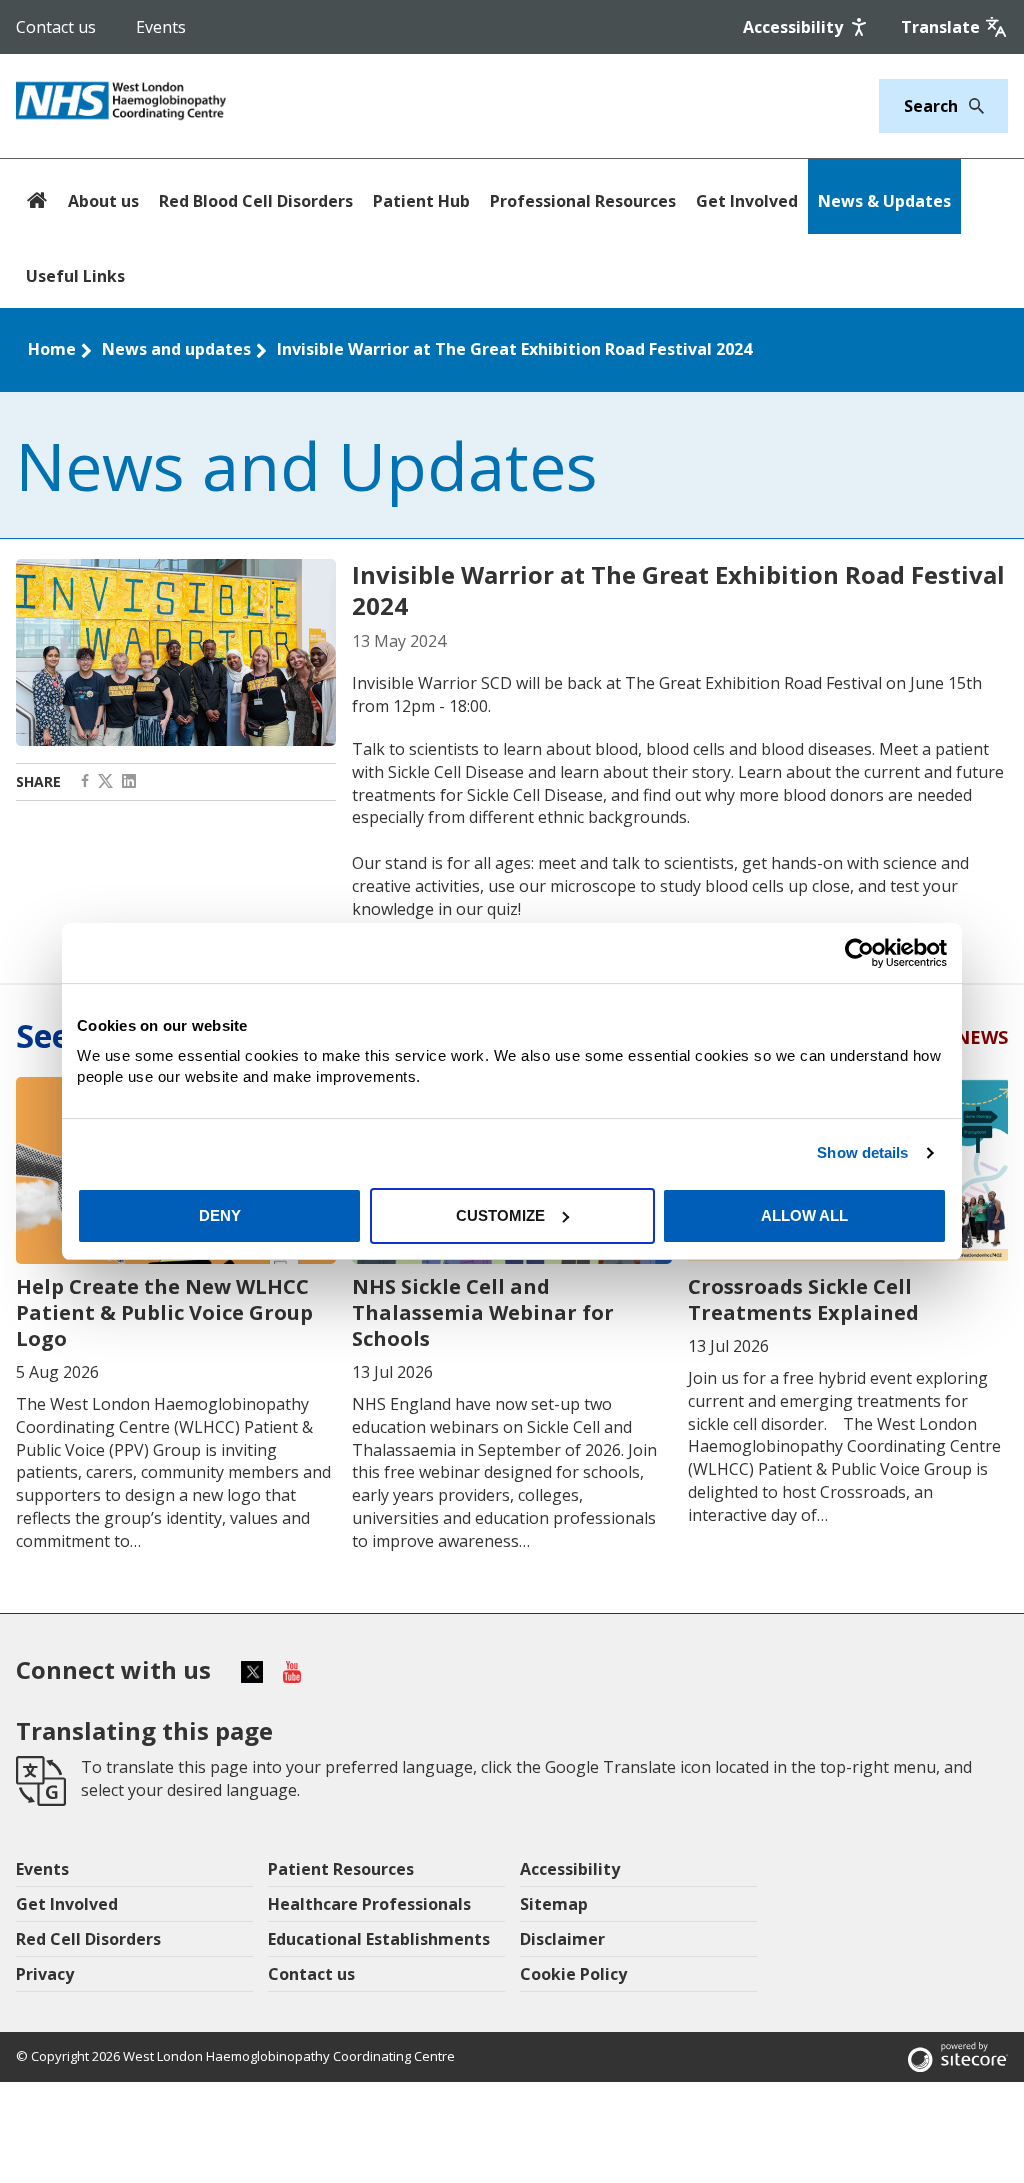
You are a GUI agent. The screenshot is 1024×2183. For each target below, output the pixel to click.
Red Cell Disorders (88, 1939)
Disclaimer (562, 1939)
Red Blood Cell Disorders (256, 201)
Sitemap (554, 1904)
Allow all (804, 1215)
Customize (500, 1215)
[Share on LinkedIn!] (129, 782)
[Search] (971, 106)
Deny (220, 1215)
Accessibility (570, 1869)
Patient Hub (421, 201)
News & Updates (884, 201)
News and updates (176, 349)
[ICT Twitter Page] (105, 782)
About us (103, 201)
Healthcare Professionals (369, 1904)
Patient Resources (341, 1869)
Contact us (56, 27)
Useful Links (75, 276)
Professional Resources (583, 201)
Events (161, 27)
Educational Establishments (379, 1939)
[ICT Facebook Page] (85, 782)
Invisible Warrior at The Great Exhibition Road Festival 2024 (514, 349)
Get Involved (747, 201)
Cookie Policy (573, 1974)
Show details (862, 1152)
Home (52, 349)
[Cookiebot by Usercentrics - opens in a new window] (859, 953)
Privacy (45, 1974)
